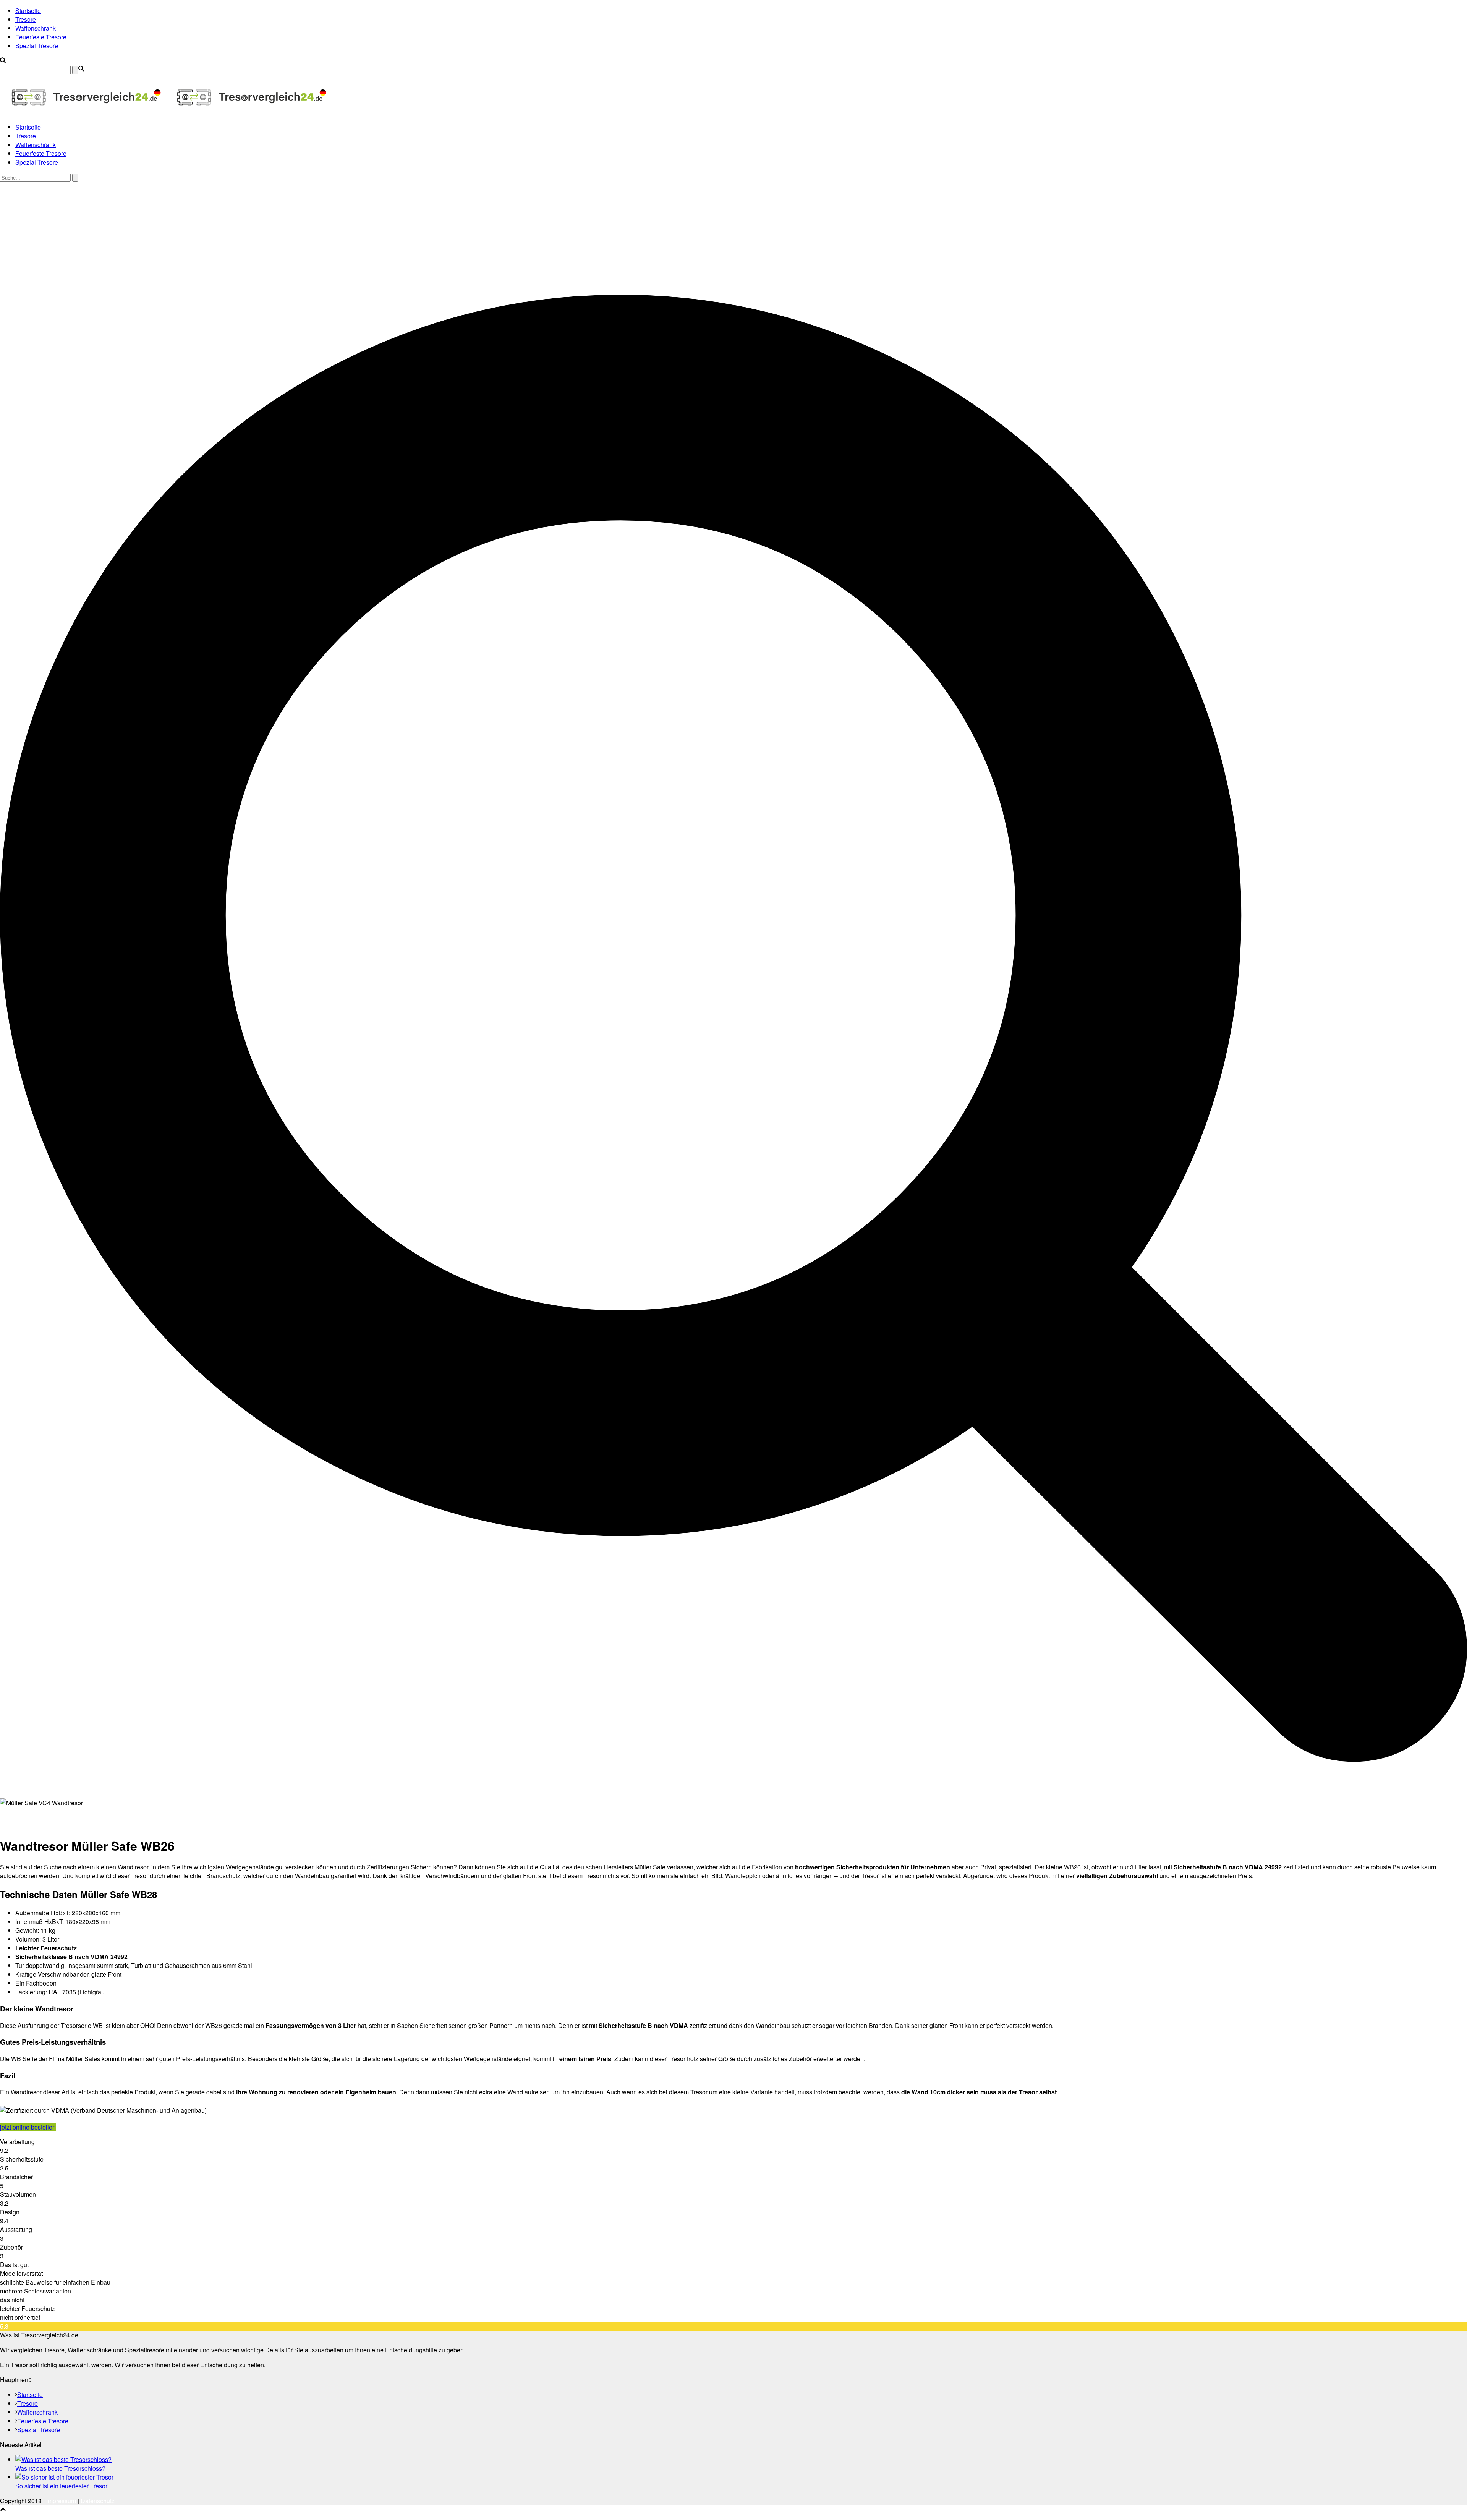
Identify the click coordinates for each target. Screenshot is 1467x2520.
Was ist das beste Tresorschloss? (60, 2468)
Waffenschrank (36, 28)
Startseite (28, 11)
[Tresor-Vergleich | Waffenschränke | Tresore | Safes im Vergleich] (165, 112)
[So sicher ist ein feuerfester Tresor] (64, 2477)
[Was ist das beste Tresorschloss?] (63, 2459)
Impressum (61, 2501)
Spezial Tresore (37, 46)
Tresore (26, 19)
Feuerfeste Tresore (41, 37)
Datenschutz (98, 2501)
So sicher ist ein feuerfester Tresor (61, 2486)
